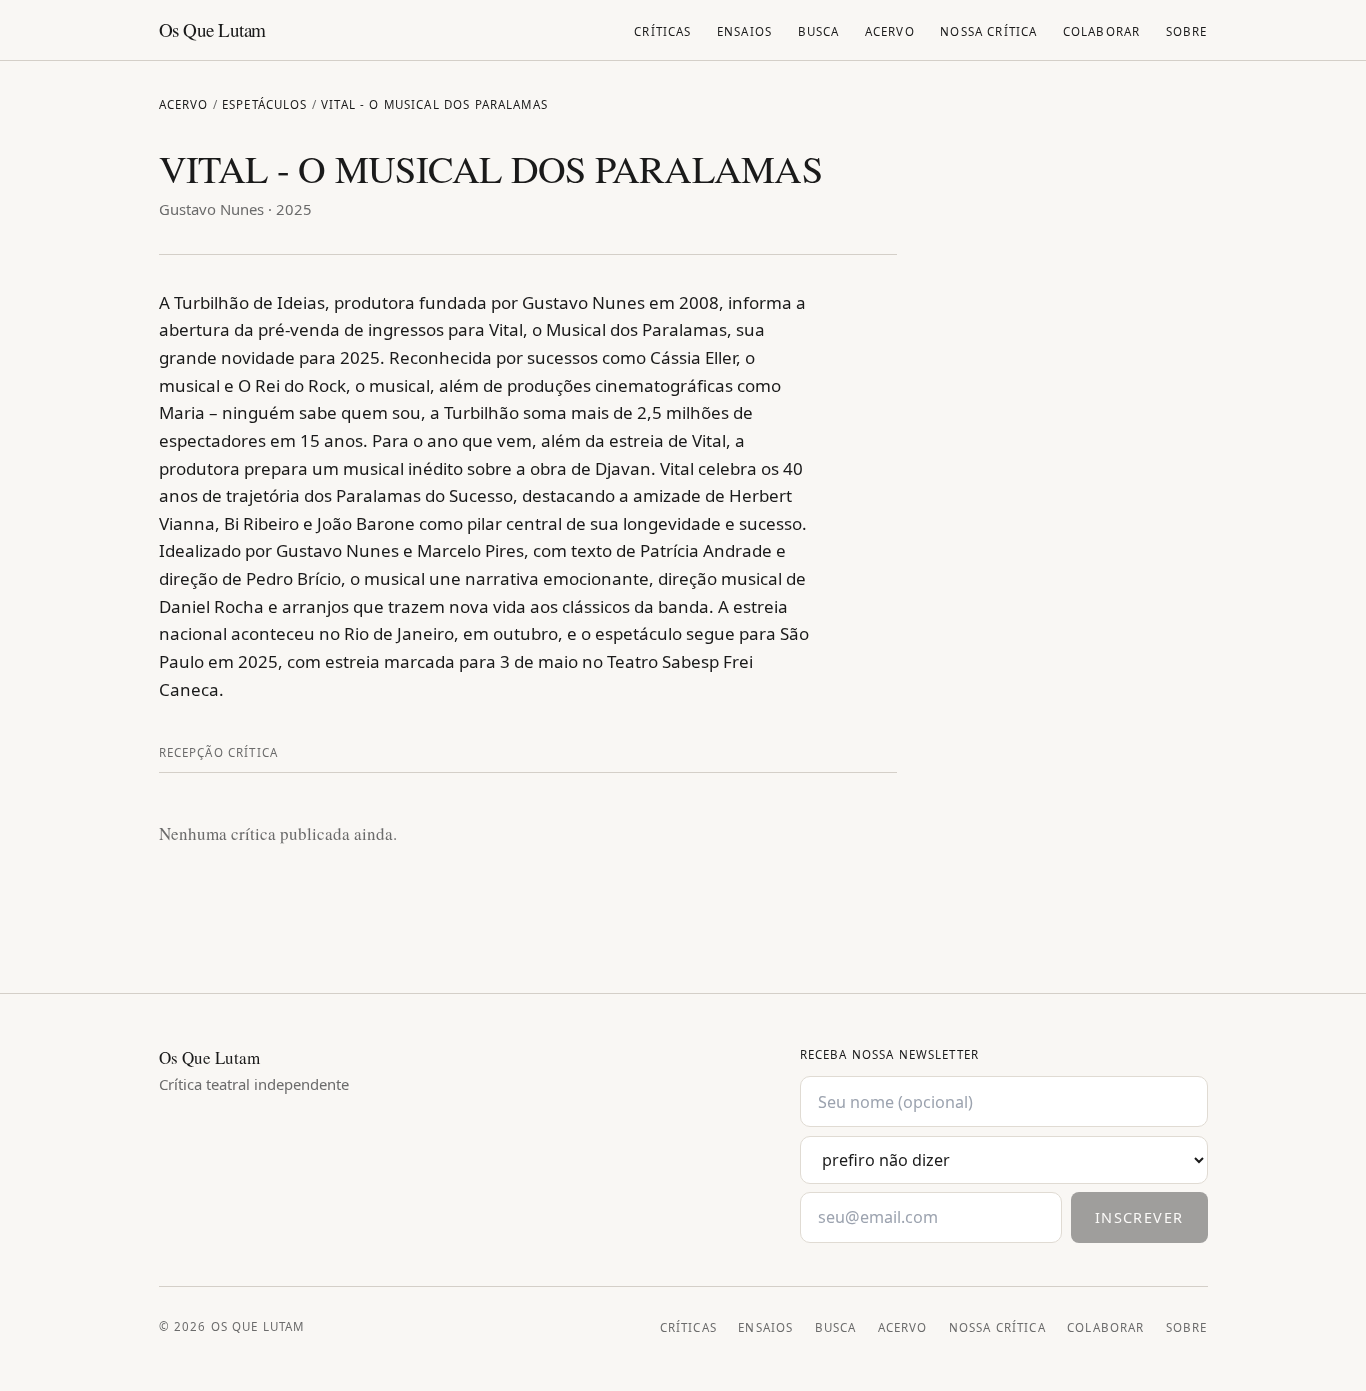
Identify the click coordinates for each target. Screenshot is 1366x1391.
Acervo (890, 31)
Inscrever (1139, 1217)
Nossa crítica (988, 31)
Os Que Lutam (212, 29)
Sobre (1187, 31)
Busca (819, 31)
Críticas (662, 31)
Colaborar (1101, 31)
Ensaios (744, 31)
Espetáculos (265, 104)
